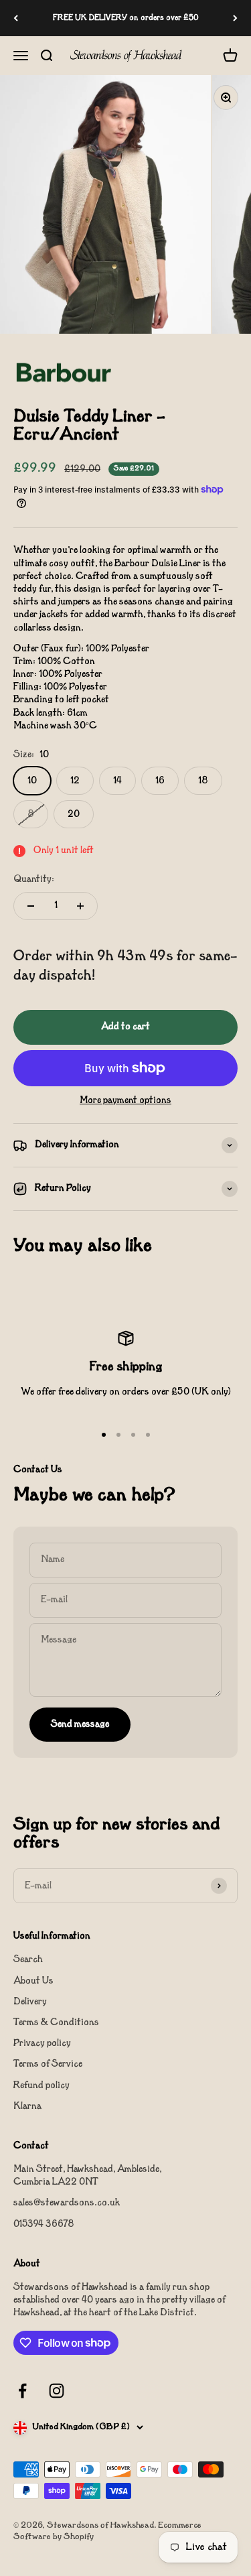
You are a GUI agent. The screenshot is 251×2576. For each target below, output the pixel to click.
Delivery (30, 2002)
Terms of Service (48, 2064)
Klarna (27, 2107)
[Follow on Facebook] (22, 2391)
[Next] (235, 18)
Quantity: (34, 880)
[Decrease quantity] (31, 906)
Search (28, 1960)
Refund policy (41, 2086)
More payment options (125, 1101)
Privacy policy (42, 2044)
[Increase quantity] (80, 906)
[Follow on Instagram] (57, 2391)
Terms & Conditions (56, 2023)
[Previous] (16, 18)
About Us (33, 1981)
